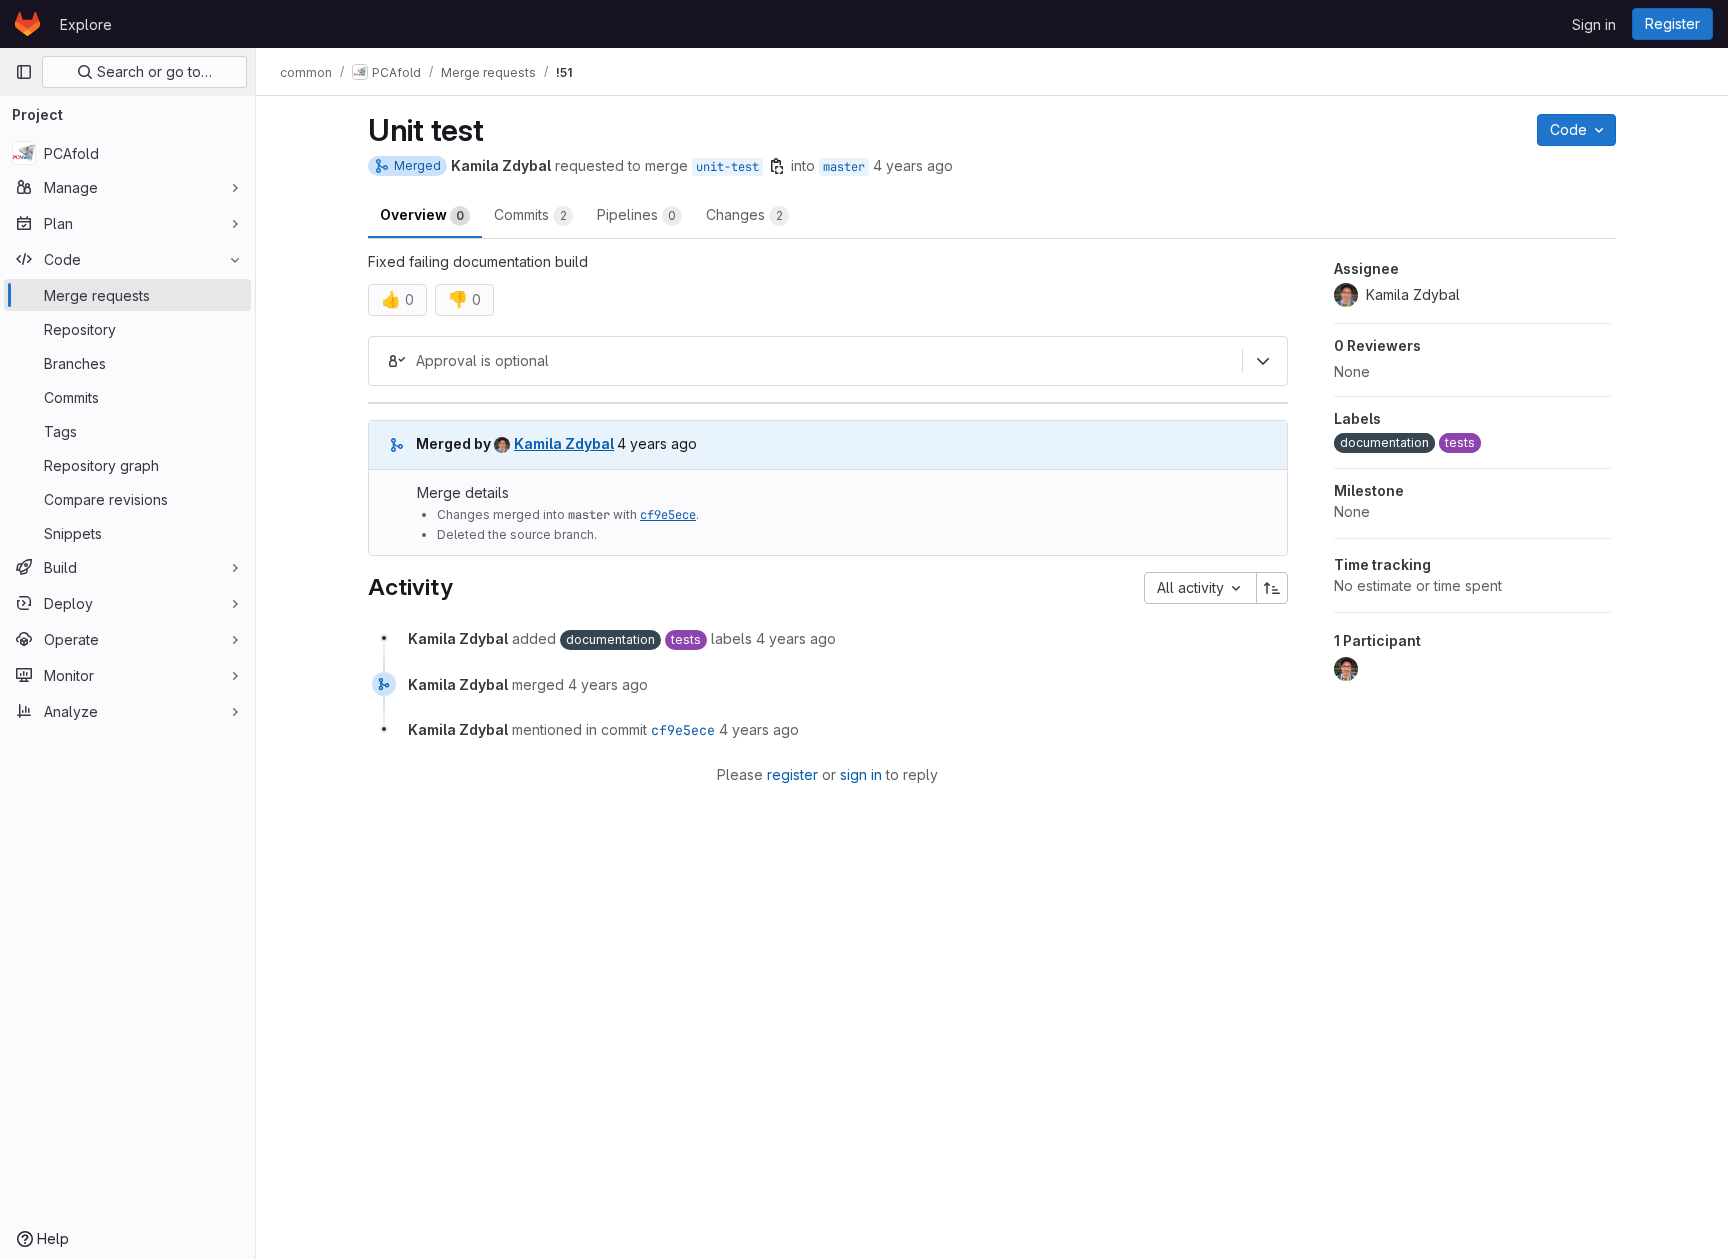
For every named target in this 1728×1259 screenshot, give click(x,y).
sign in (861, 774)
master (844, 167)
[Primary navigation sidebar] (24, 72)
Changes (744, 214)
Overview (422, 214)
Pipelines (636, 214)
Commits (530, 214)
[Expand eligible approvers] (1263, 361)
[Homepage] (27, 24)
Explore (86, 24)
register (792, 774)
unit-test (727, 167)
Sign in (1594, 24)
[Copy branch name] (777, 166)
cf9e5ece (668, 515)
